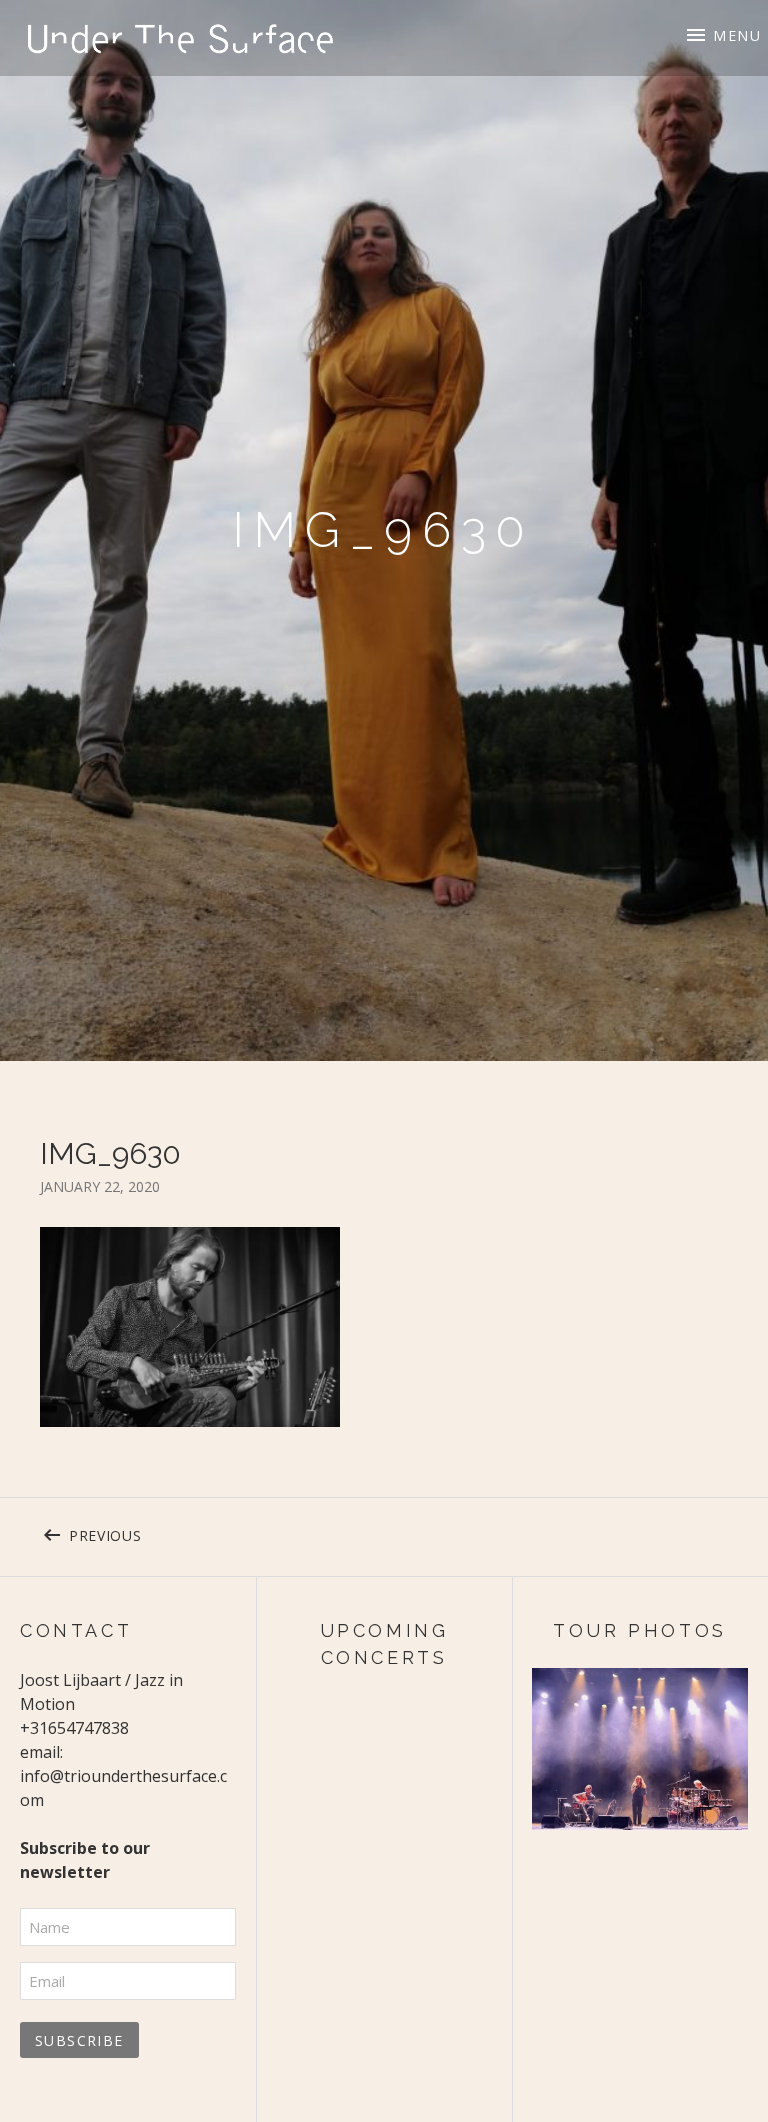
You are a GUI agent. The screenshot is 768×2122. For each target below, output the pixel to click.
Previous (164, 1532)
